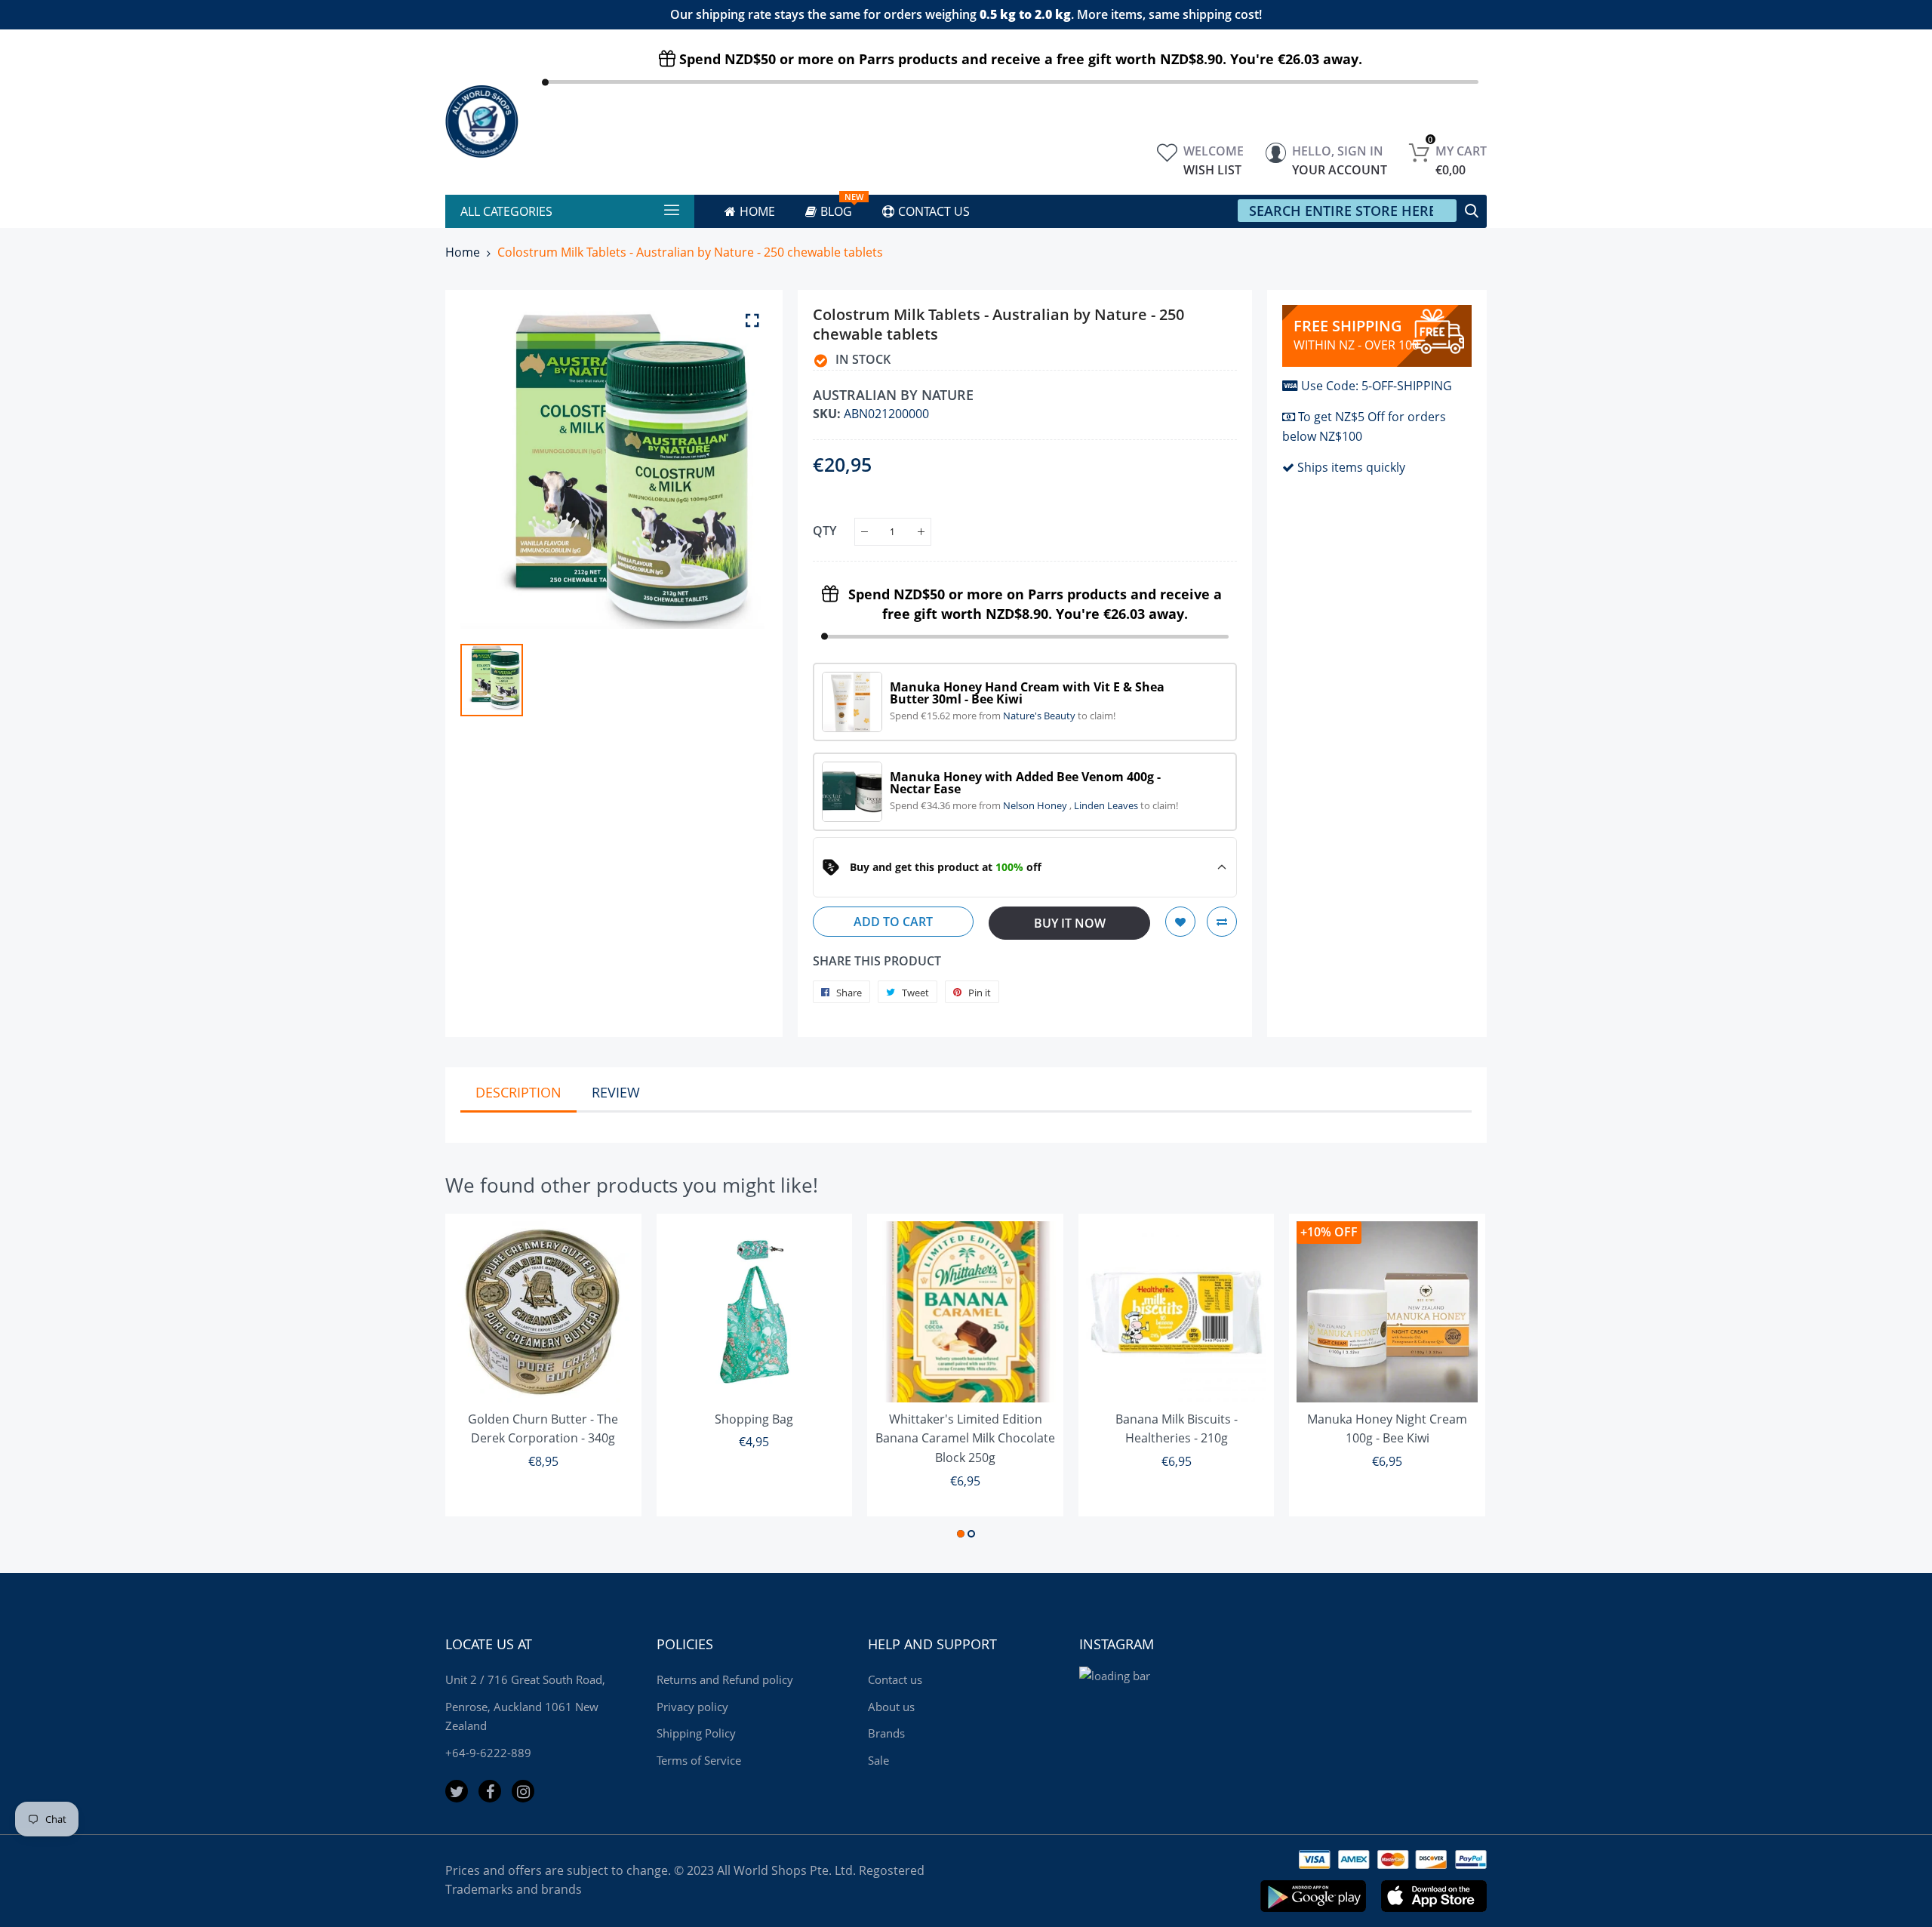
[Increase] (921, 532)
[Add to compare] (1222, 922)
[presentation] (475, 1378)
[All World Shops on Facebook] (490, 1791)
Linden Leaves (1107, 805)
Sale (878, 1760)
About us (891, 1707)
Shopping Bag (754, 1419)
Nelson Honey (1036, 805)
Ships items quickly (1351, 467)
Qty (824, 531)
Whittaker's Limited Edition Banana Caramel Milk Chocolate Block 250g (965, 1438)
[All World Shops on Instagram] (523, 1791)
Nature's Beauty (1040, 716)
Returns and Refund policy (725, 1679)
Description (518, 1092)
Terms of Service (699, 1760)
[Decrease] (864, 532)
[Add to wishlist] (1180, 922)
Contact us (895, 1679)
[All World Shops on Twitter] (457, 1791)
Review (616, 1092)
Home (463, 252)
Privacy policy (692, 1707)
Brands (886, 1733)
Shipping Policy (696, 1733)
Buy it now (1070, 923)
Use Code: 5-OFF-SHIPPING (1377, 386)
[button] (961, 1534)
